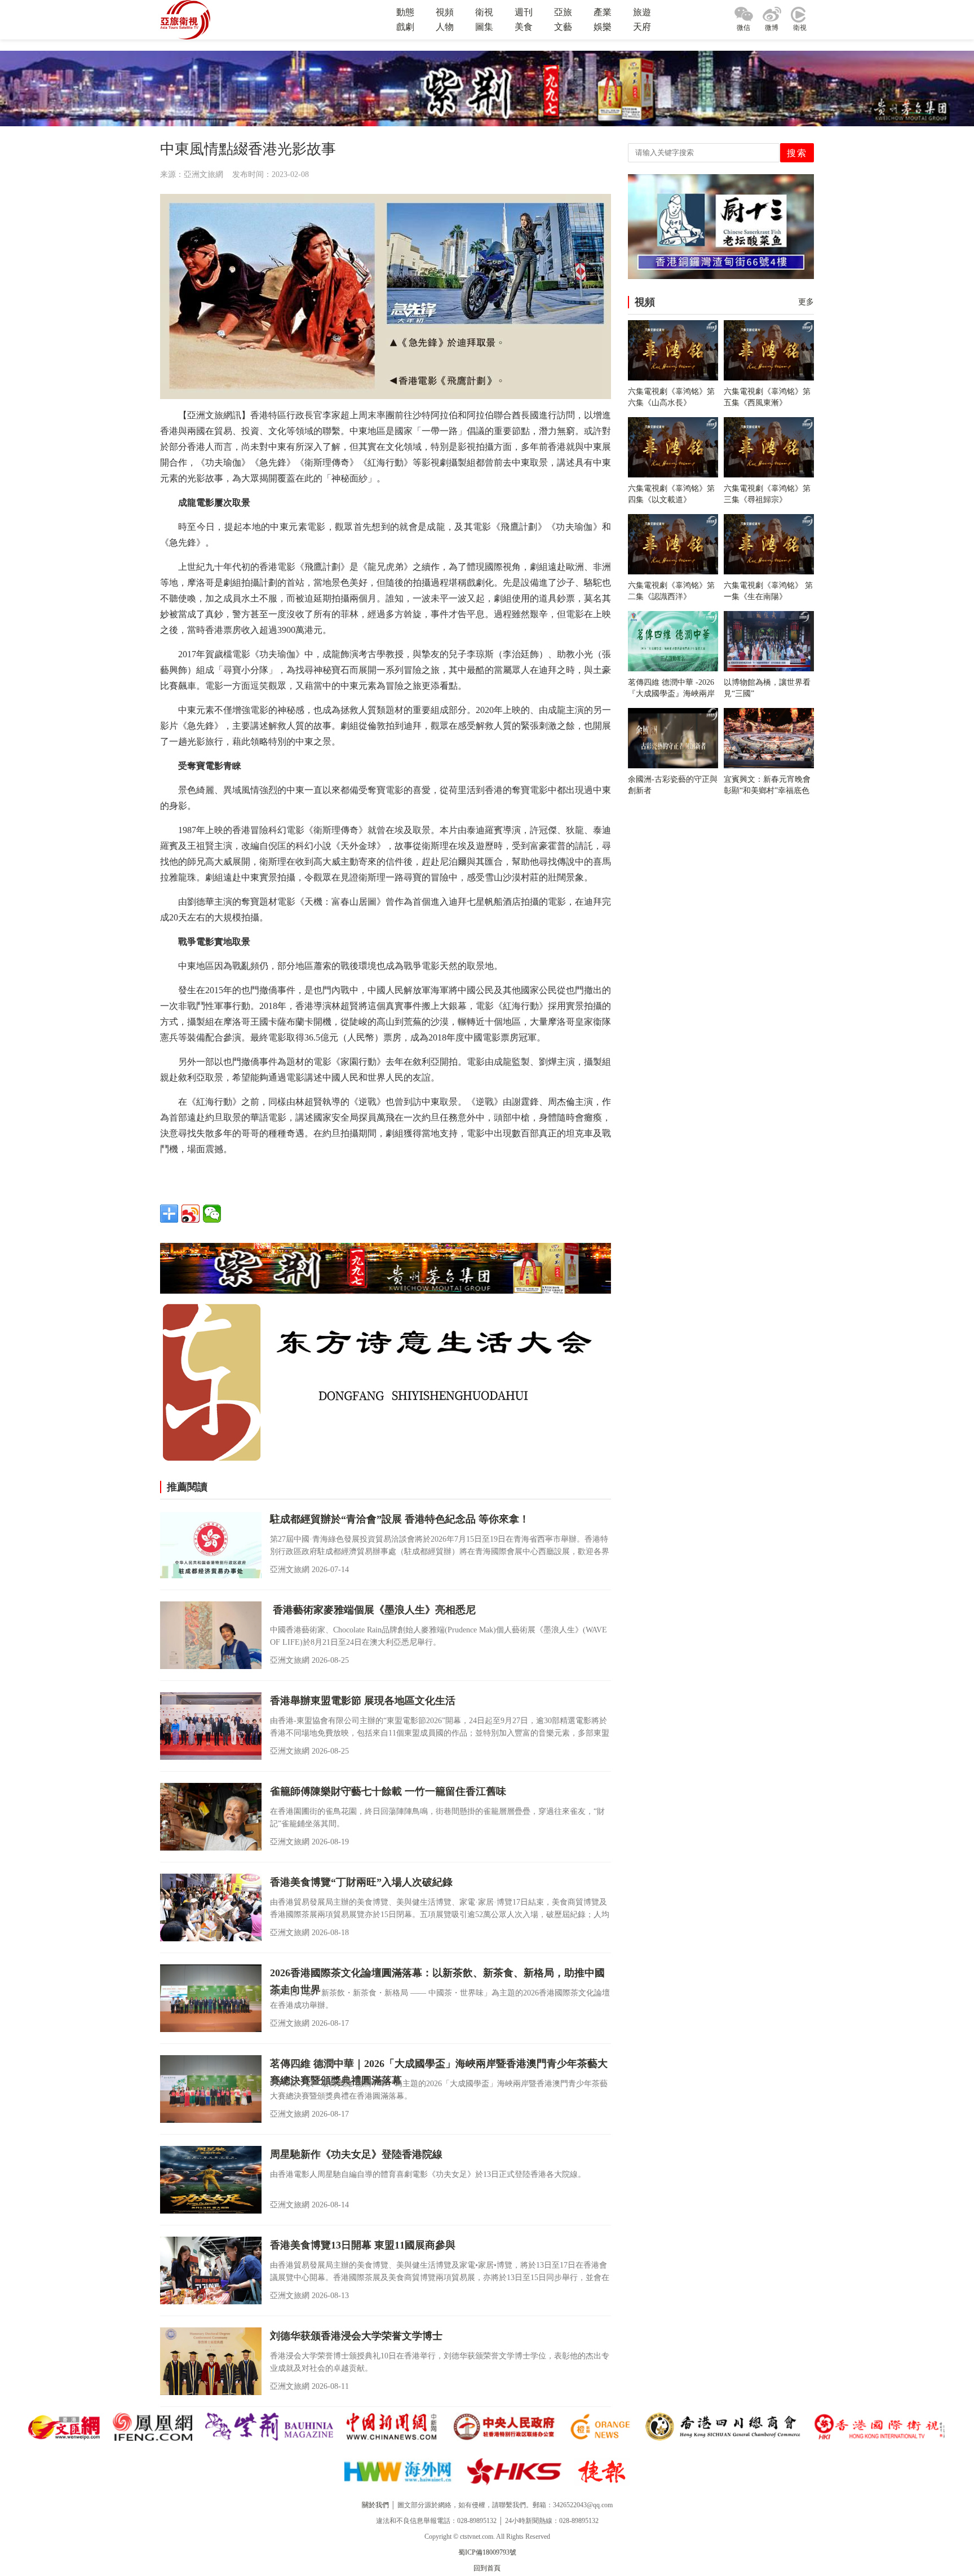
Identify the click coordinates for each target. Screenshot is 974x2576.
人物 (445, 27)
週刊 (524, 12)
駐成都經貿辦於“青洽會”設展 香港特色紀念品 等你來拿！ (400, 1519)
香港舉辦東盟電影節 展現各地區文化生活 (363, 1701)
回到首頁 (487, 2568)
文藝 (563, 27)
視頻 (445, 12)
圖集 (484, 27)
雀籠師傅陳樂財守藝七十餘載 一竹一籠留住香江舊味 (388, 1791)
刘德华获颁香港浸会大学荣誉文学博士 (356, 2336)
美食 (524, 27)
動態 (405, 12)
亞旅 (563, 12)
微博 (772, 28)
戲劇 (405, 27)
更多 (806, 302)
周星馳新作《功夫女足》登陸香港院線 (356, 2154)
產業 (603, 12)
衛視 (484, 12)
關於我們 (375, 2505)
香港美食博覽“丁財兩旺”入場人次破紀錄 (361, 1882)
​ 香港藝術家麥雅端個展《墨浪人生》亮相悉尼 (373, 1610)
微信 (743, 28)
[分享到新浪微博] (191, 1214)
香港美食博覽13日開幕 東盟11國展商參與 (363, 2245)
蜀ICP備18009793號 (487, 2552)
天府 (642, 27)
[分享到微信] (212, 1214)
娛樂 (603, 27)
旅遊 (642, 12)
